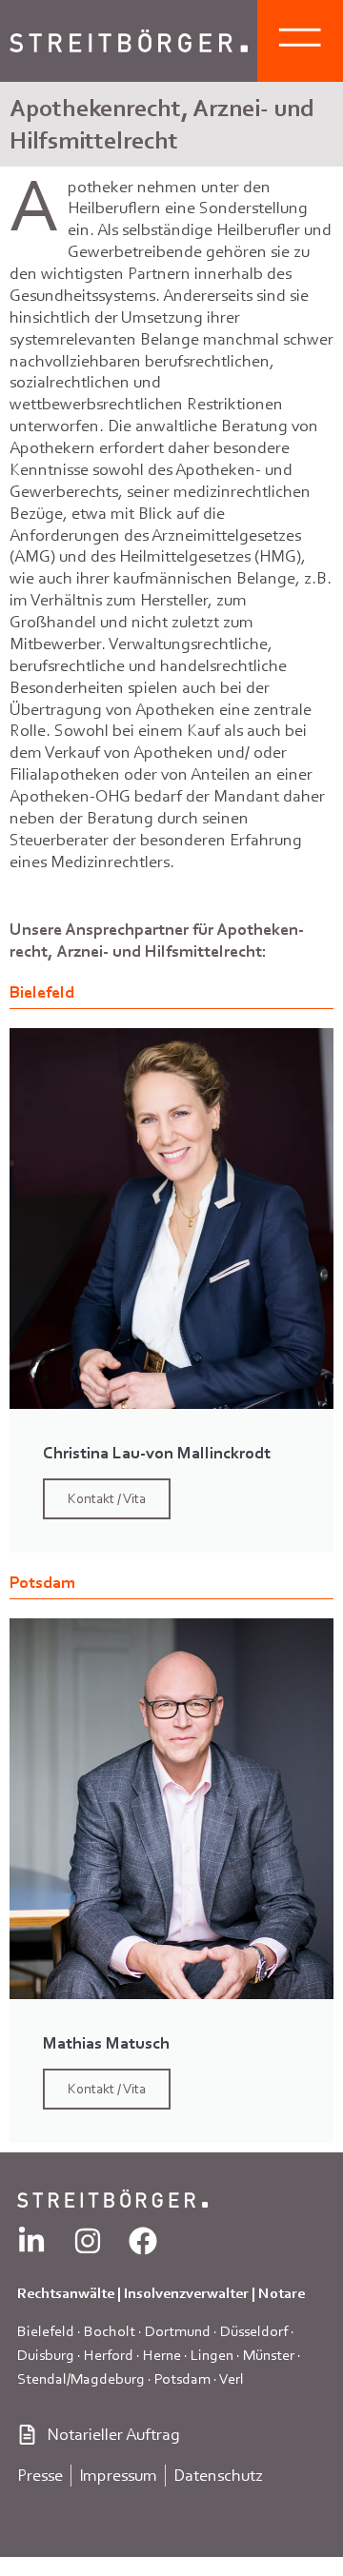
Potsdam (182, 2378)
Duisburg (46, 2355)
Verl (232, 2378)
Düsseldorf (254, 2331)
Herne (162, 2355)
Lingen (212, 2355)
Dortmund (178, 2331)
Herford (109, 2355)
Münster (269, 2355)
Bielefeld (46, 2331)
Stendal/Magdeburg (81, 2378)
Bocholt (110, 2331)
